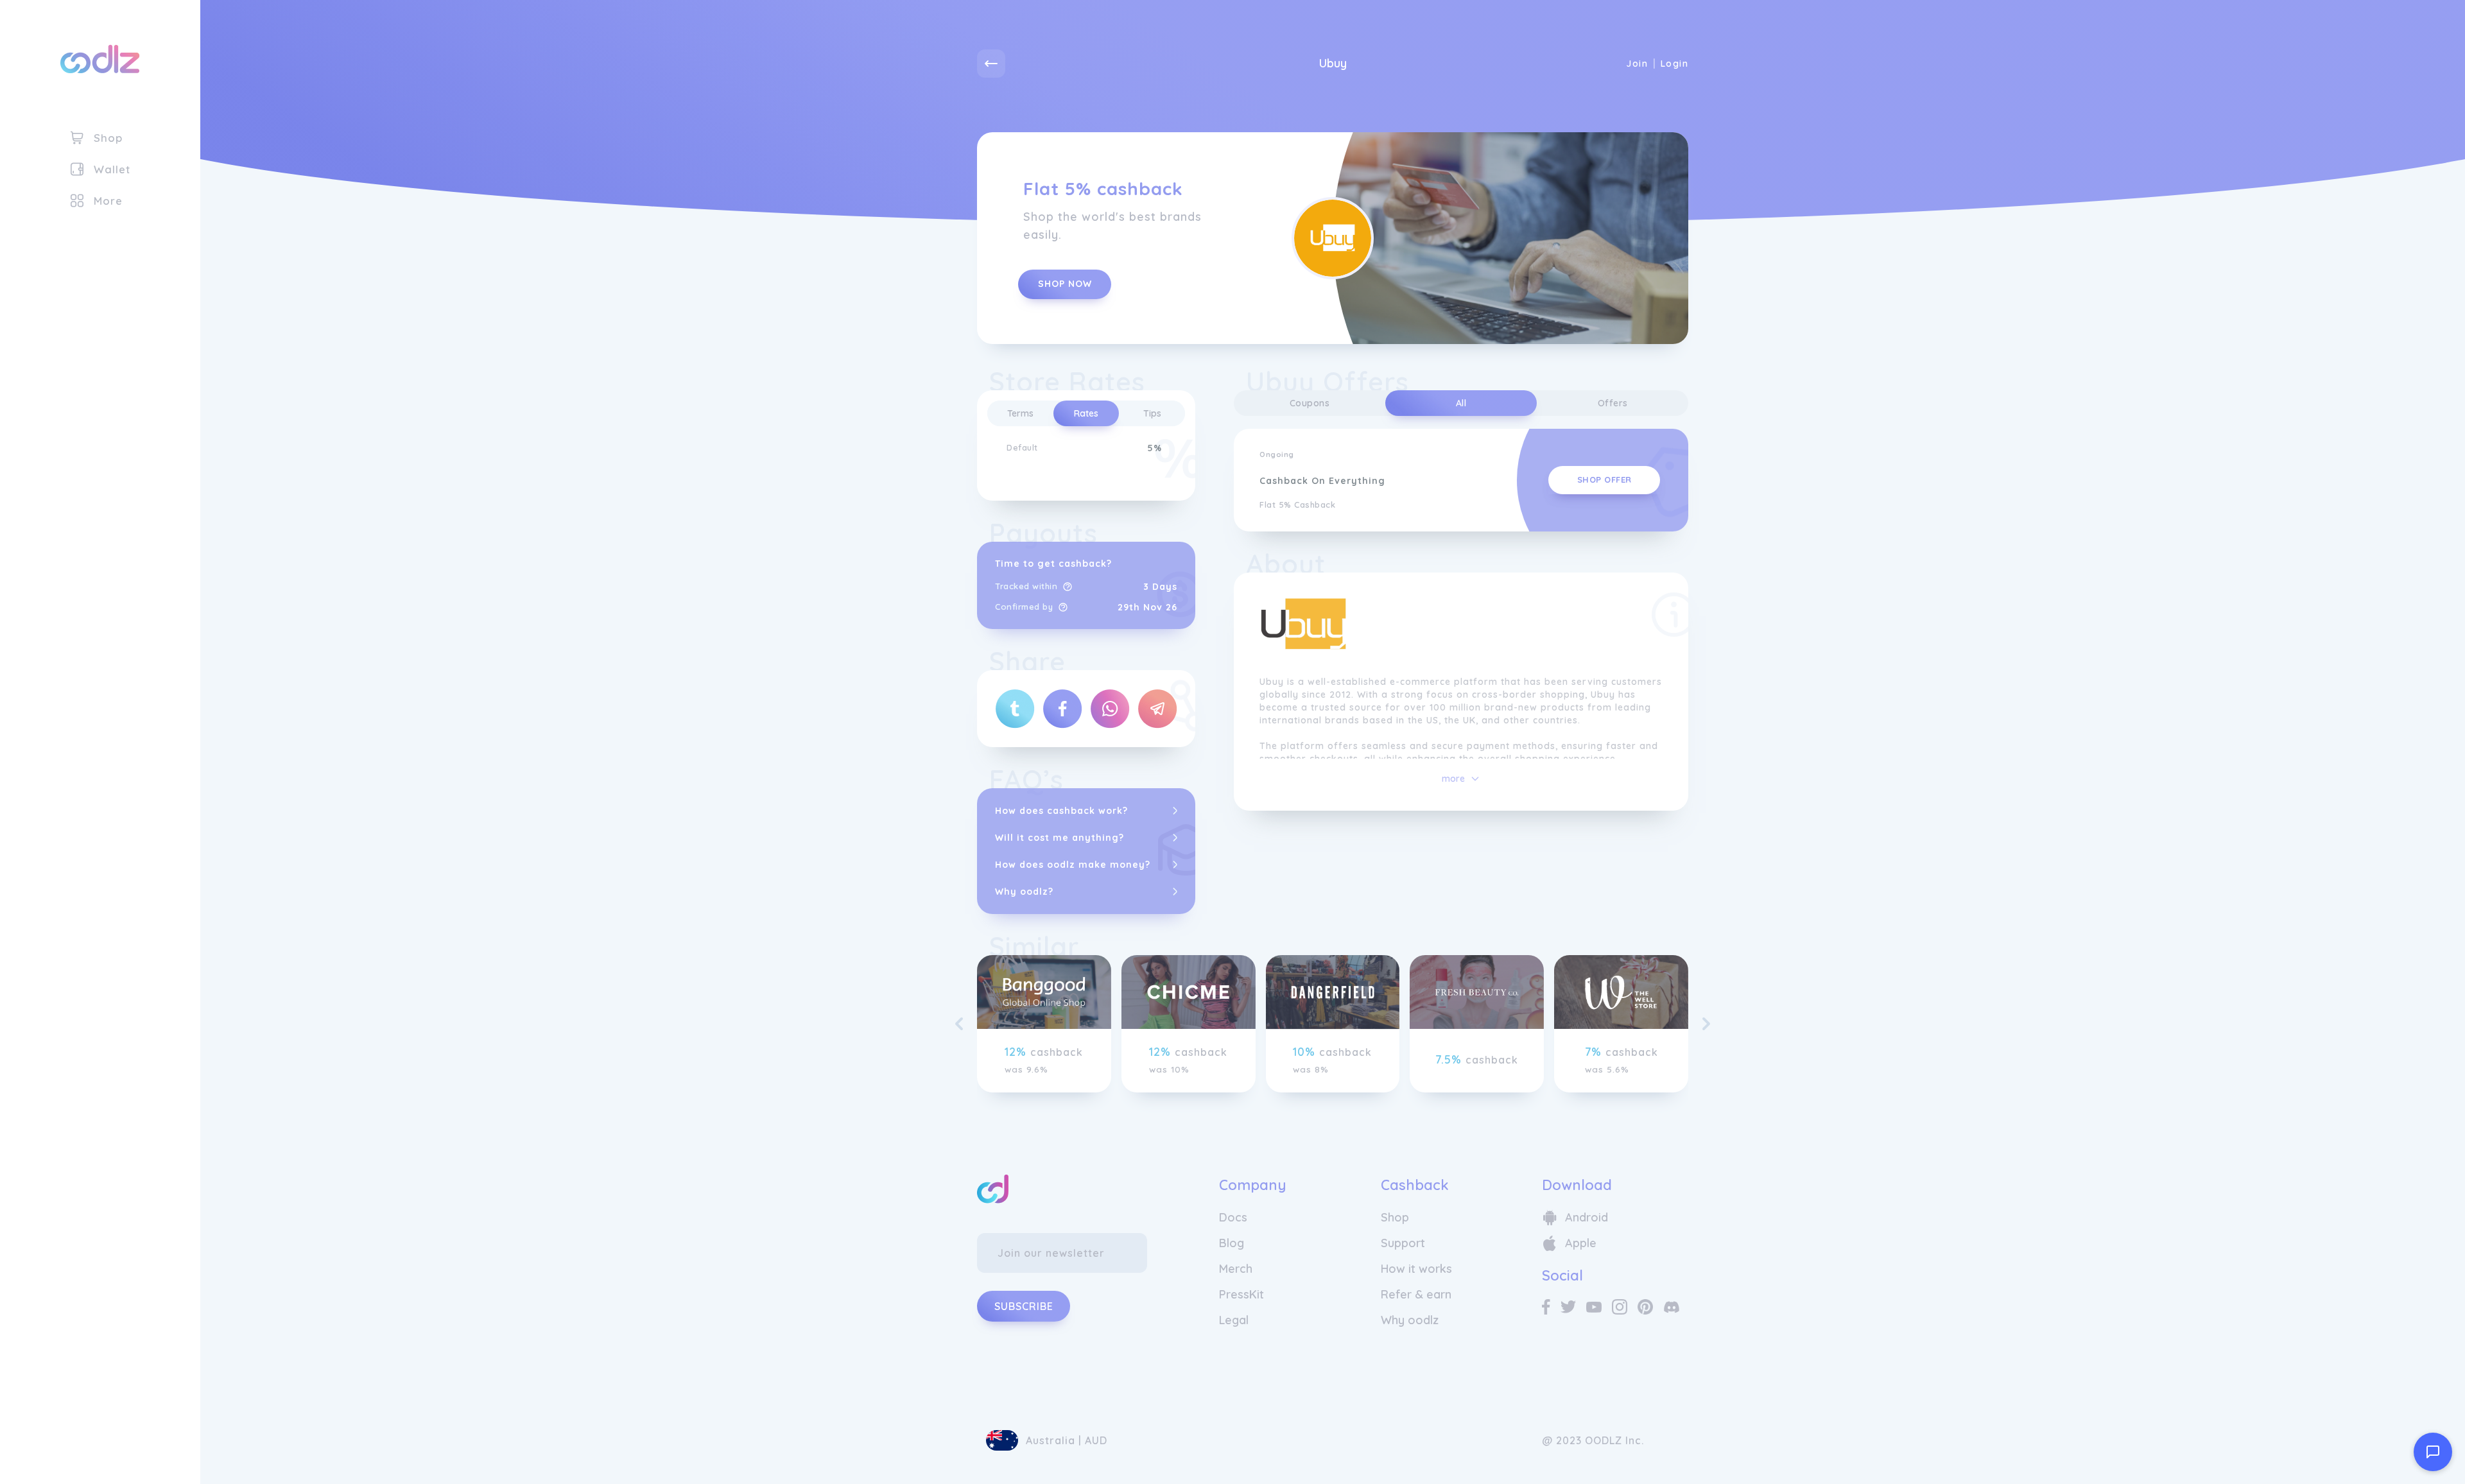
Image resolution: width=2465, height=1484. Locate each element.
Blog (1232, 1243)
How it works (1416, 1269)
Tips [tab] (1152, 413)
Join (1637, 64)
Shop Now (1065, 284)
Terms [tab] (1020, 413)
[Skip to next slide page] (1706, 1024)
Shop (1395, 1217)
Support (1403, 1243)
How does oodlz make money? (1073, 865)
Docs (1233, 1217)
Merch (1236, 1269)
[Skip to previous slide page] (959, 1024)
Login (1674, 64)
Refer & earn (1416, 1294)
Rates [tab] (1086, 413)
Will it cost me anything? (1060, 838)
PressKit (1241, 1294)
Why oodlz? (1024, 892)
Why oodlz (1410, 1320)
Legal (1234, 1320)
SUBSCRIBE (1024, 1306)
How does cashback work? (1061, 811)
